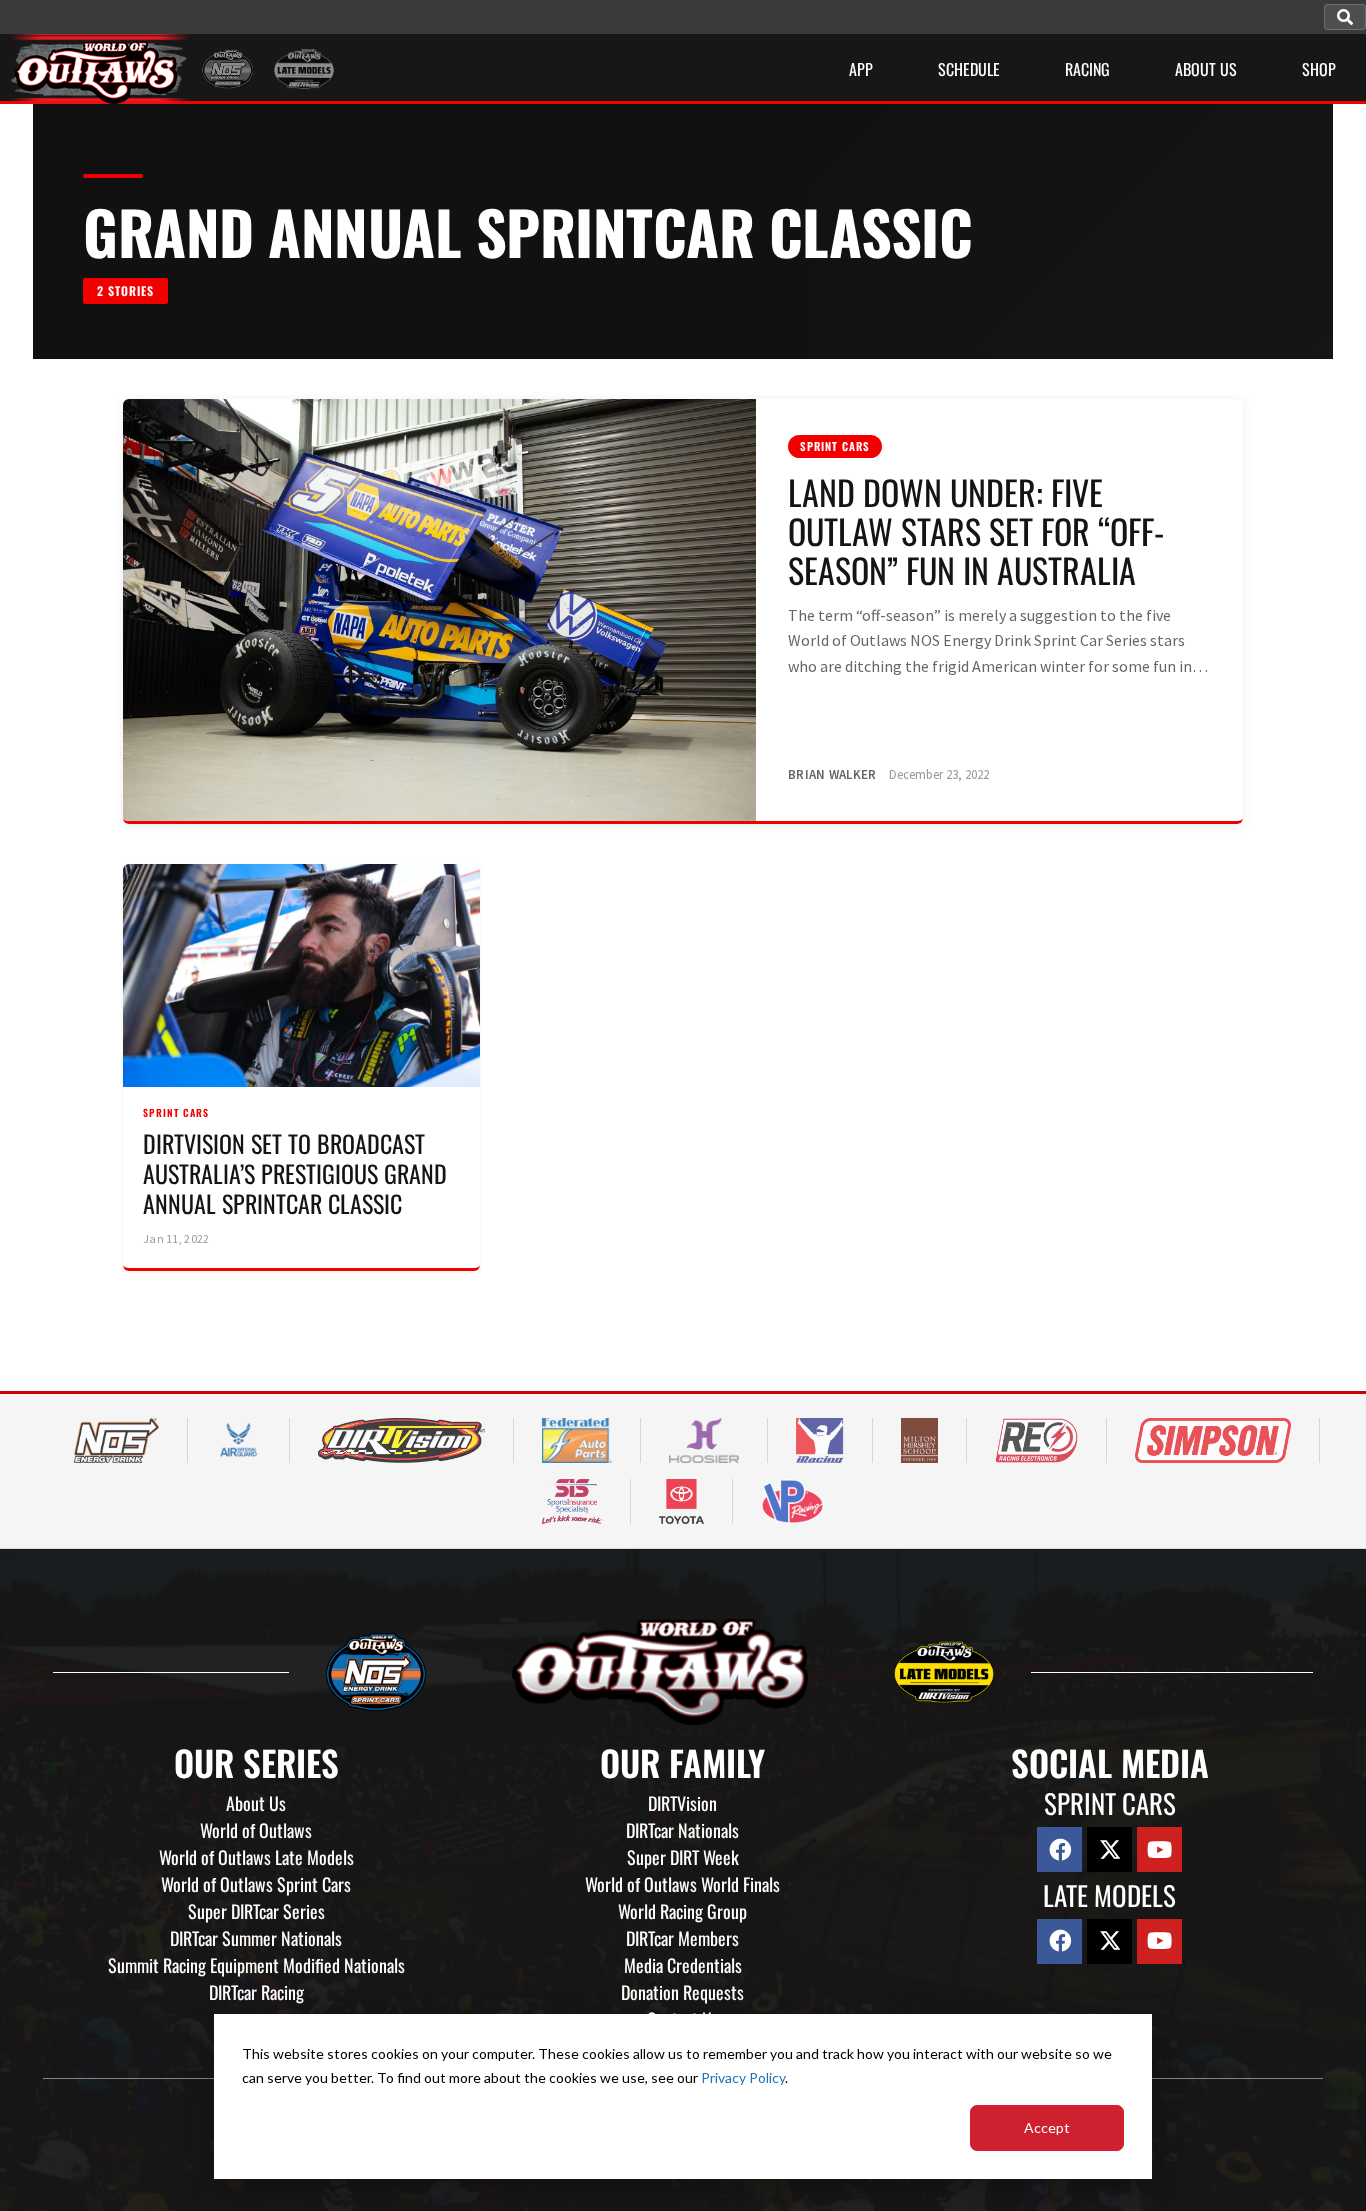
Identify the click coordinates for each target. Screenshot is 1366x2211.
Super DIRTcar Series (256, 1911)
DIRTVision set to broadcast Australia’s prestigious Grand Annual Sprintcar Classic (295, 1173)
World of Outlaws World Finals (682, 1884)
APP (861, 69)
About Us (256, 1803)
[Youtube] (1159, 1849)
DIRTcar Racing (256, 1992)
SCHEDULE (969, 69)
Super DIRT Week (683, 1857)
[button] (1345, 17)
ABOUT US (1206, 69)
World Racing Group (682, 1911)
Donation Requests (682, 1992)
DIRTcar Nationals (682, 1830)
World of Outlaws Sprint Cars (256, 1884)
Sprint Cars (835, 446)
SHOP (1319, 69)
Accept (1047, 2127)
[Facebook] (1059, 1849)
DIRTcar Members (682, 1938)
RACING (1087, 69)
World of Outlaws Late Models (256, 1857)
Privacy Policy (743, 2077)
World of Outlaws (256, 1830)
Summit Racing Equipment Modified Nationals (256, 1965)
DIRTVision (682, 1803)
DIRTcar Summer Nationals (256, 1938)
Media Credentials (683, 1965)
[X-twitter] (1109, 1849)
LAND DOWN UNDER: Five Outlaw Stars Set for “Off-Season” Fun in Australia (976, 530)
